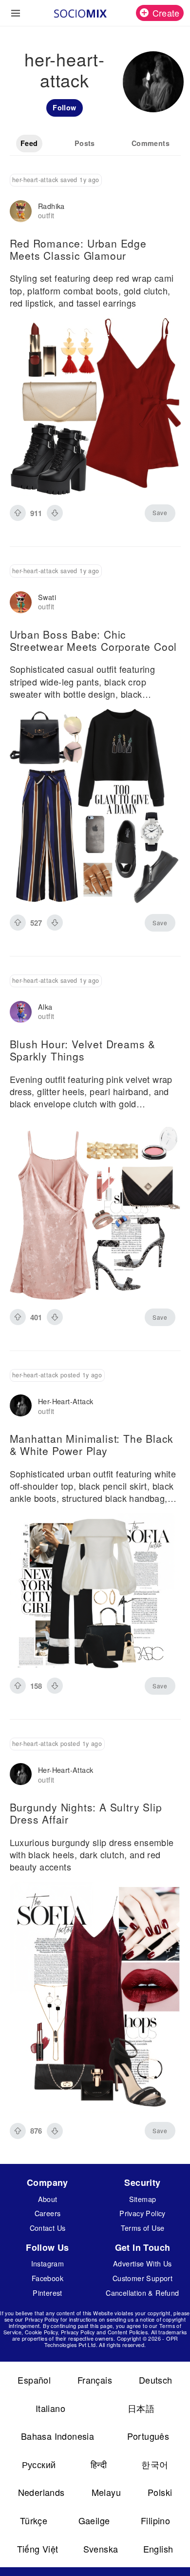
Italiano (50, 2408)
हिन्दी (99, 2464)
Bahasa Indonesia (57, 2436)
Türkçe (34, 2520)
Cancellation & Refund (142, 2293)
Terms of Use (143, 2228)
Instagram (48, 2263)
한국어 (155, 2464)
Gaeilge (94, 2520)
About (48, 2199)
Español (34, 2380)
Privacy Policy (142, 2213)
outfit (46, 215)
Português (148, 2436)
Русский (39, 2464)
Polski (160, 2492)
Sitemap (143, 2199)
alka (45, 1007)
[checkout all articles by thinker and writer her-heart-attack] (21, 1406)
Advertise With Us (142, 2263)
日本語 (141, 2408)
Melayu (106, 2492)
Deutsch (156, 2380)
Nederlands (41, 2492)
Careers (48, 2213)
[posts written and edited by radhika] (21, 211)
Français (95, 2380)
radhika (51, 206)
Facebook (47, 2278)
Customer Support (142, 2278)
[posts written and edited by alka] (21, 1012)
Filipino (155, 2520)
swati (47, 597)
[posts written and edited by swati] (21, 602)
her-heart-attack (66, 1401)
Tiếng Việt (38, 2549)
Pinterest (47, 2293)
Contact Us (48, 2228)
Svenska (101, 2549)
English (158, 2549)
